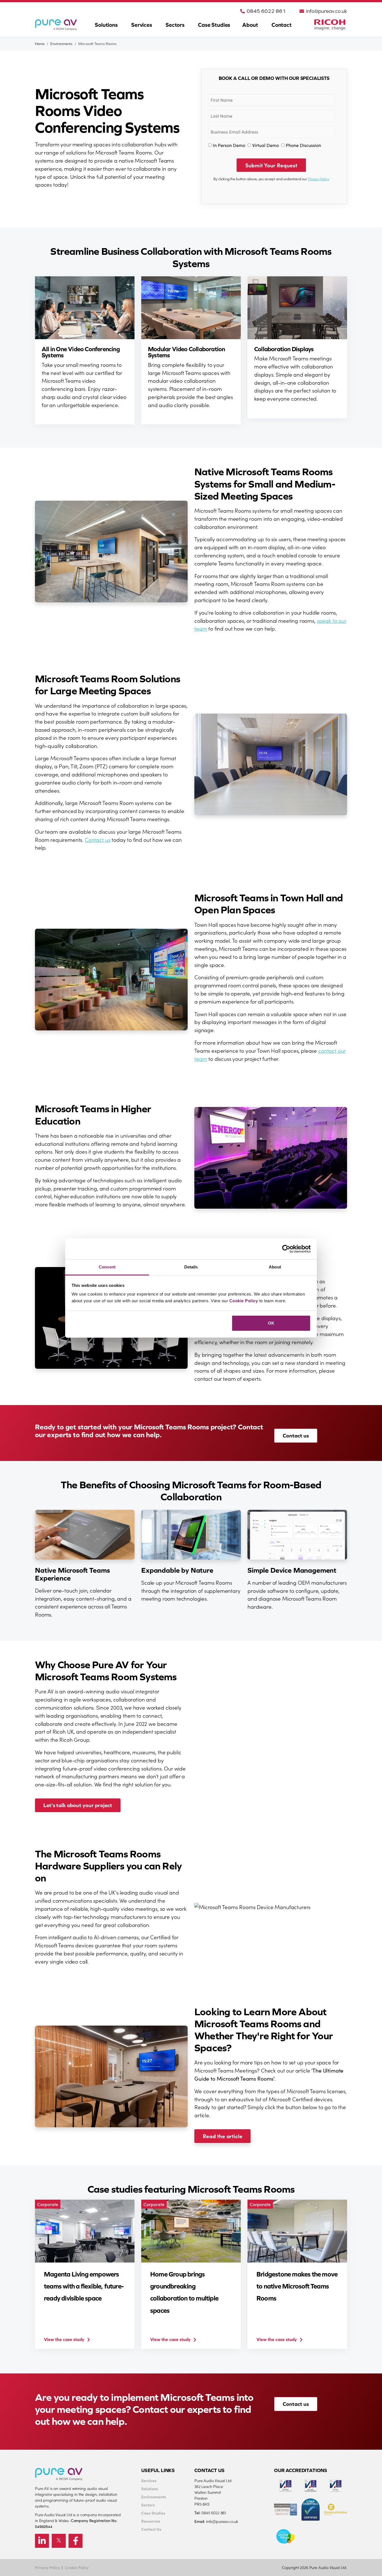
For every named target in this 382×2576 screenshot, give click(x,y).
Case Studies (214, 25)
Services (142, 25)
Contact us (97, 839)
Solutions (106, 25)
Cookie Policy (244, 1301)
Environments (61, 44)
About (250, 25)
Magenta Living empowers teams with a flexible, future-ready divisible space (84, 2286)
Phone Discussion (303, 145)
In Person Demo (229, 145)
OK (271, 1323)
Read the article (222, 2136)
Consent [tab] (107, 1267)
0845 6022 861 (266, 11)
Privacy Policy (319, 179)
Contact (282, 25)
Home (40, 44)
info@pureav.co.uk (326, 11)
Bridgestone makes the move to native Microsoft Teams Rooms (297, 2286)
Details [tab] (191, 1267)
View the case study (64, 2339)
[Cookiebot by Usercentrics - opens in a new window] (286, 1249)
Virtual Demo (266, 145)
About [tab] (275, 1267)
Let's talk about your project (78, 1805)
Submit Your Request (271, 165)
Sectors (175, 25)
